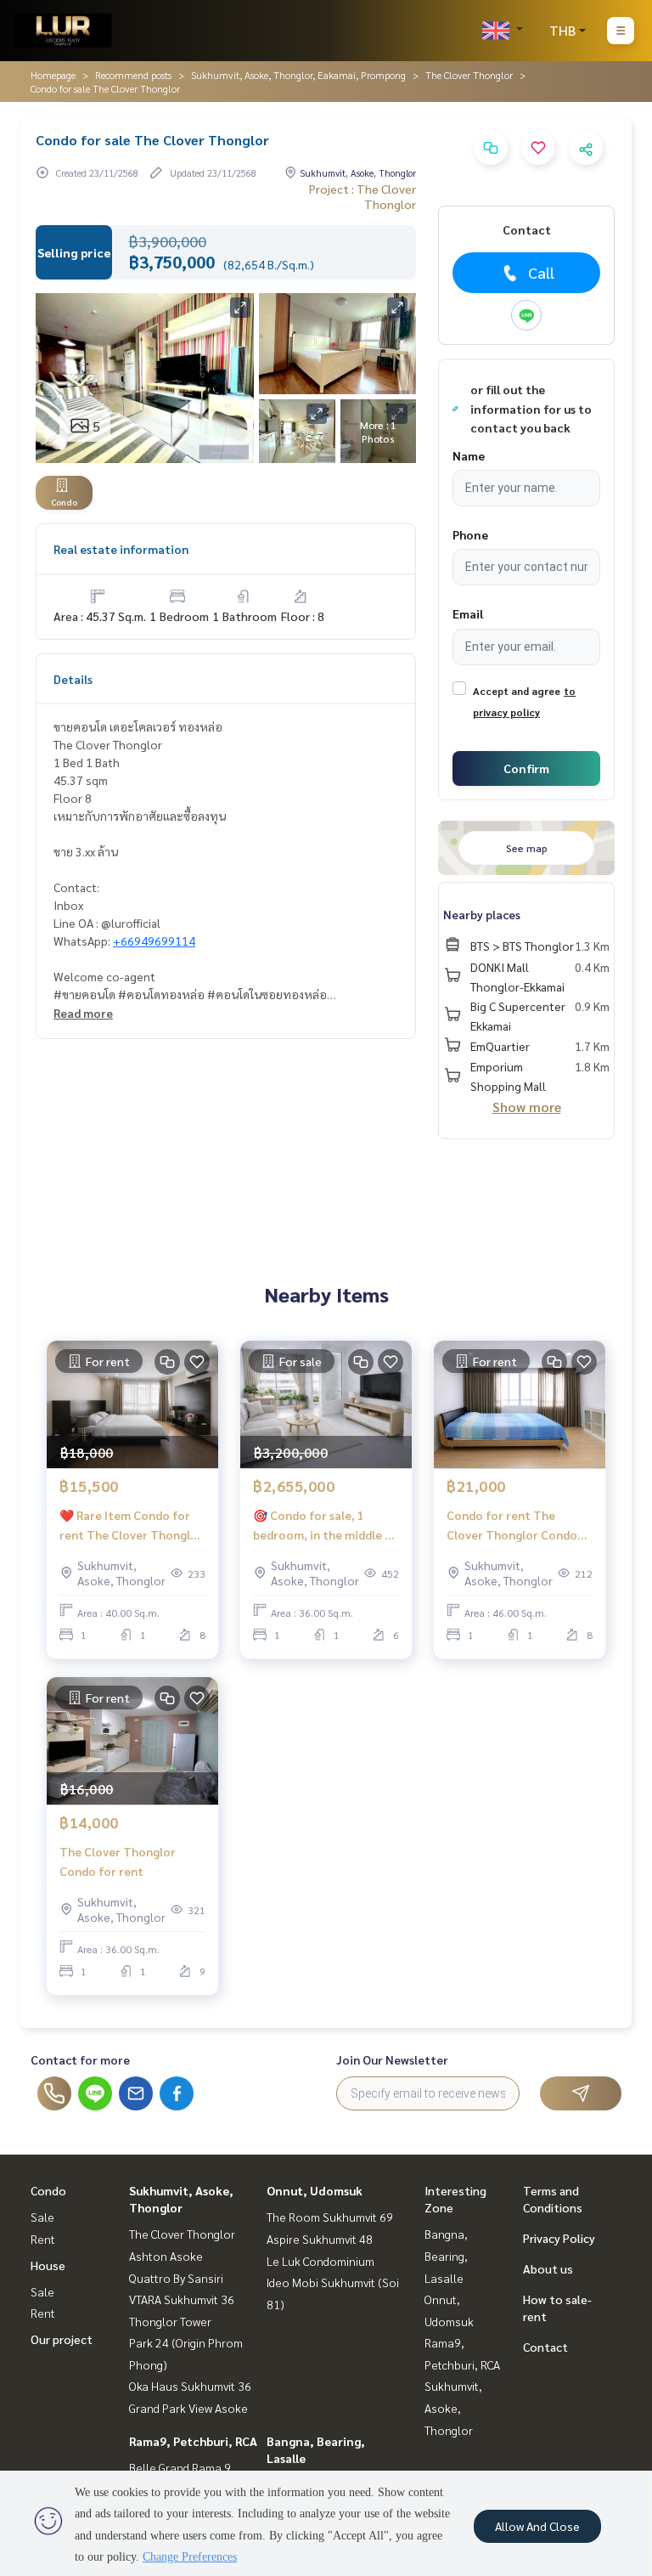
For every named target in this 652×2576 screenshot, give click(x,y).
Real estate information (121, 549)
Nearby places (482, 914)
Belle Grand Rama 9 (180, 2467)
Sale (42, 2217)
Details (73, 679)
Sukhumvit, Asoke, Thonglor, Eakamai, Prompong (298, 75)
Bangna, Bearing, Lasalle (446, 2255)
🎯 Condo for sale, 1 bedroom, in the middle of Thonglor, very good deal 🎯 (326, 1525)
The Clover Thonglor (469, 75)
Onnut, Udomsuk (315, 2190)
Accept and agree (517, 691)
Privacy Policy (559, 2238)
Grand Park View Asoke (188, 2408)
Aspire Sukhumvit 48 (320, 2239)
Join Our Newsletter (392, 2059)
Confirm (526, 768)
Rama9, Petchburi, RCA (193, 2441)
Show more (527, 1107)
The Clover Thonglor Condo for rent (118, 1861)
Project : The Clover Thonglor (363, 196)
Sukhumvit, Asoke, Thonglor (453, 2407)
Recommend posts (133, 75)
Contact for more (80, 2059)
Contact (545, 2347)
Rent (43, 2239)
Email (468, 613)
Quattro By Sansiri (176, 2278)
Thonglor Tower (170, 2321)
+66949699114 (154, 941)
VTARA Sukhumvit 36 (182, 2299)
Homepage (53, 75)
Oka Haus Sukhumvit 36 (190, 2386)
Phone (470, 534)
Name (469, 455)
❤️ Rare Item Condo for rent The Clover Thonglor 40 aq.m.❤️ (131, 1525)
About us (548, 2268)
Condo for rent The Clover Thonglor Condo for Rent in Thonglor (512, 1525)
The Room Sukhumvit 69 (330, 2217)
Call (541, 272)
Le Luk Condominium (320, 2261)
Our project (62, 2339)
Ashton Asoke (166, 2256)
